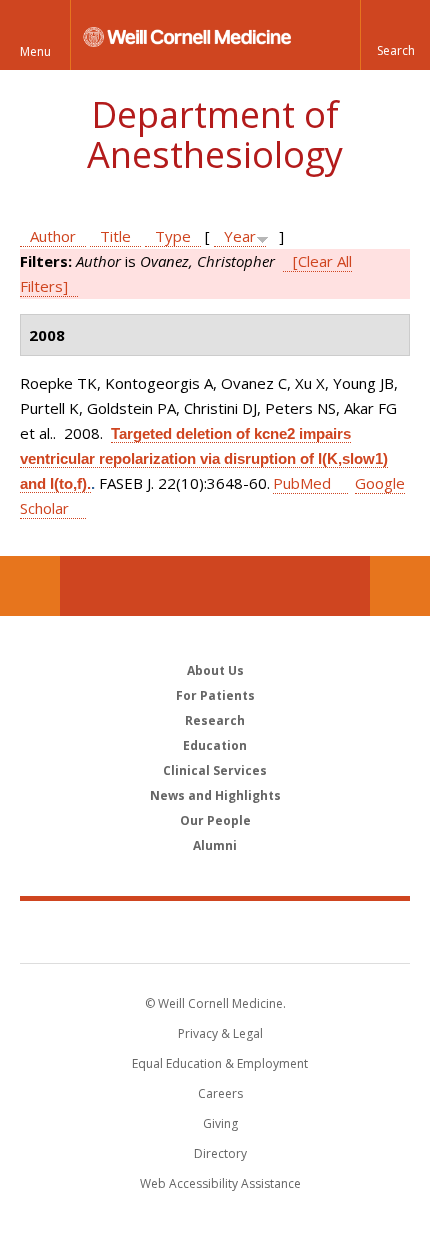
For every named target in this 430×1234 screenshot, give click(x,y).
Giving (220, 1123)
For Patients (215, 695)
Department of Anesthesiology (215, 134)
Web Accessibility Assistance (220, 1183)
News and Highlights (215, 795)
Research (215, 720)
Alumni (215, 845)
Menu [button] (35, 51)
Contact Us (400, 586)
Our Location (30, 586)
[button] (395, 35)
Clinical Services (215, 770)
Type (173, 236)
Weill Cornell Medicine (215, 931)
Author (53, 236)
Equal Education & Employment (220, 1063)
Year (240, 236)
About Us (215, 670)
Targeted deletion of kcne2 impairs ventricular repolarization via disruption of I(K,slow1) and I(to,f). (204, 458)
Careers (220, 1093)
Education (215, 745)
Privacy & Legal (220, 1033)
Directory (220, 1153)
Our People (215, 820)
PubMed (302, 483)
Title (115, 236)
